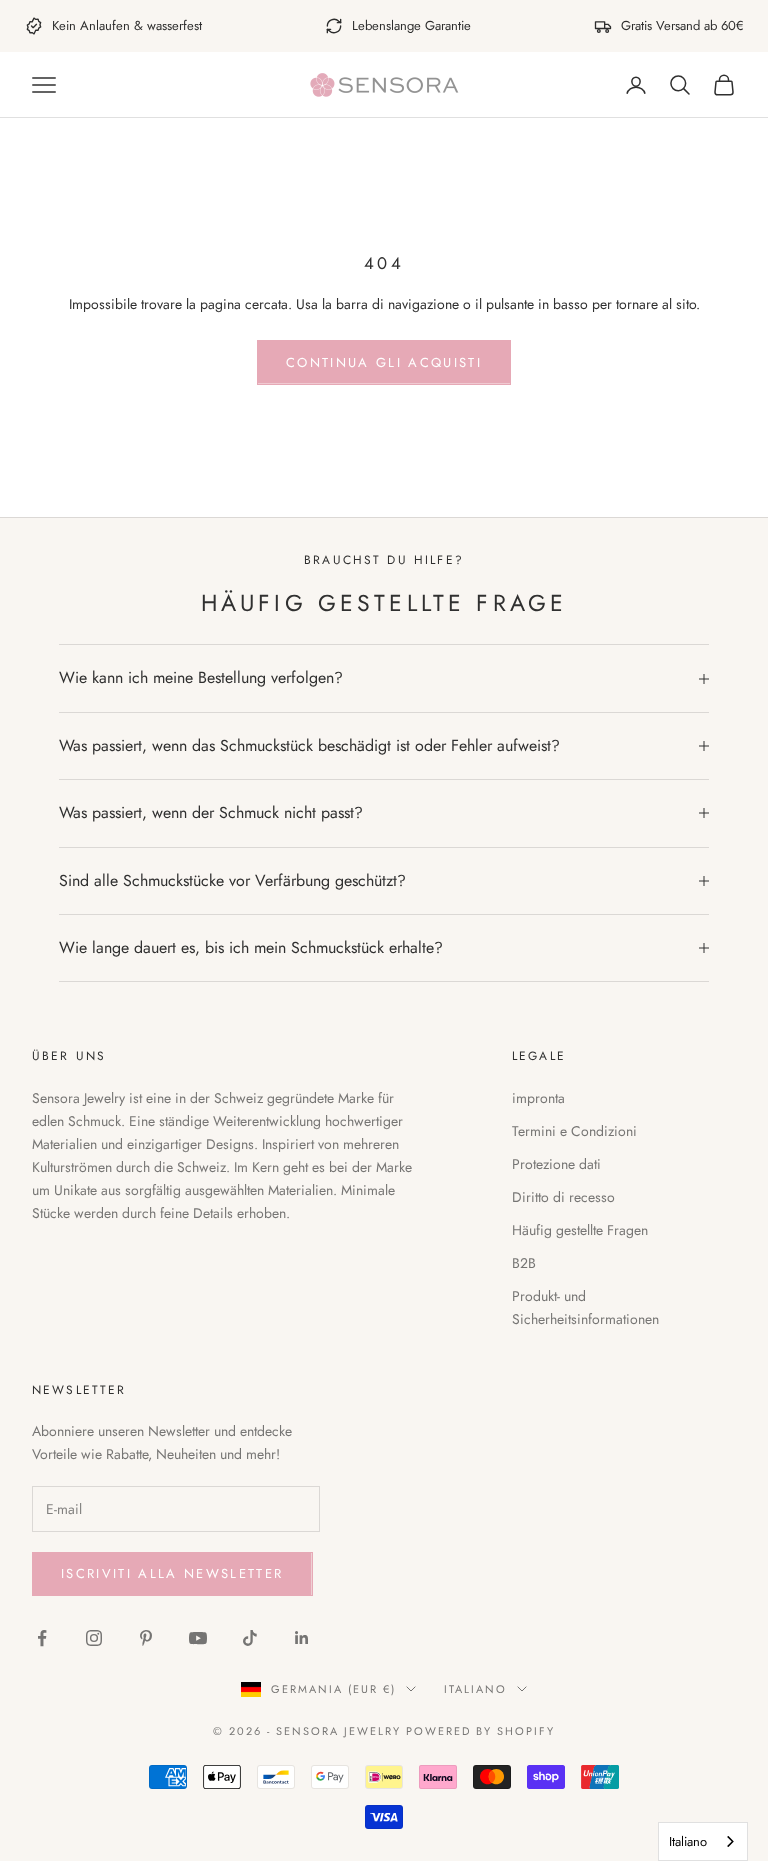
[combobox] (703, 1841)
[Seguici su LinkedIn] (302, 1638)
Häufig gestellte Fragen (580, 1230)
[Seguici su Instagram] (94, 1638)
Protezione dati (556, 1164)
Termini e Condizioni (574, 1131)
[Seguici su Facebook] (42, 1638)
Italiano (475, 1689)
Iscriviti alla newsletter (172, 1573)
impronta (538, 1098)
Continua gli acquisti (384, 362)
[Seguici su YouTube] (198, 1638)
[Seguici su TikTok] (250, 1638)
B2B (524, 1263)
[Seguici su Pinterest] (146, 1638)
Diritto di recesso (563, 1197)
